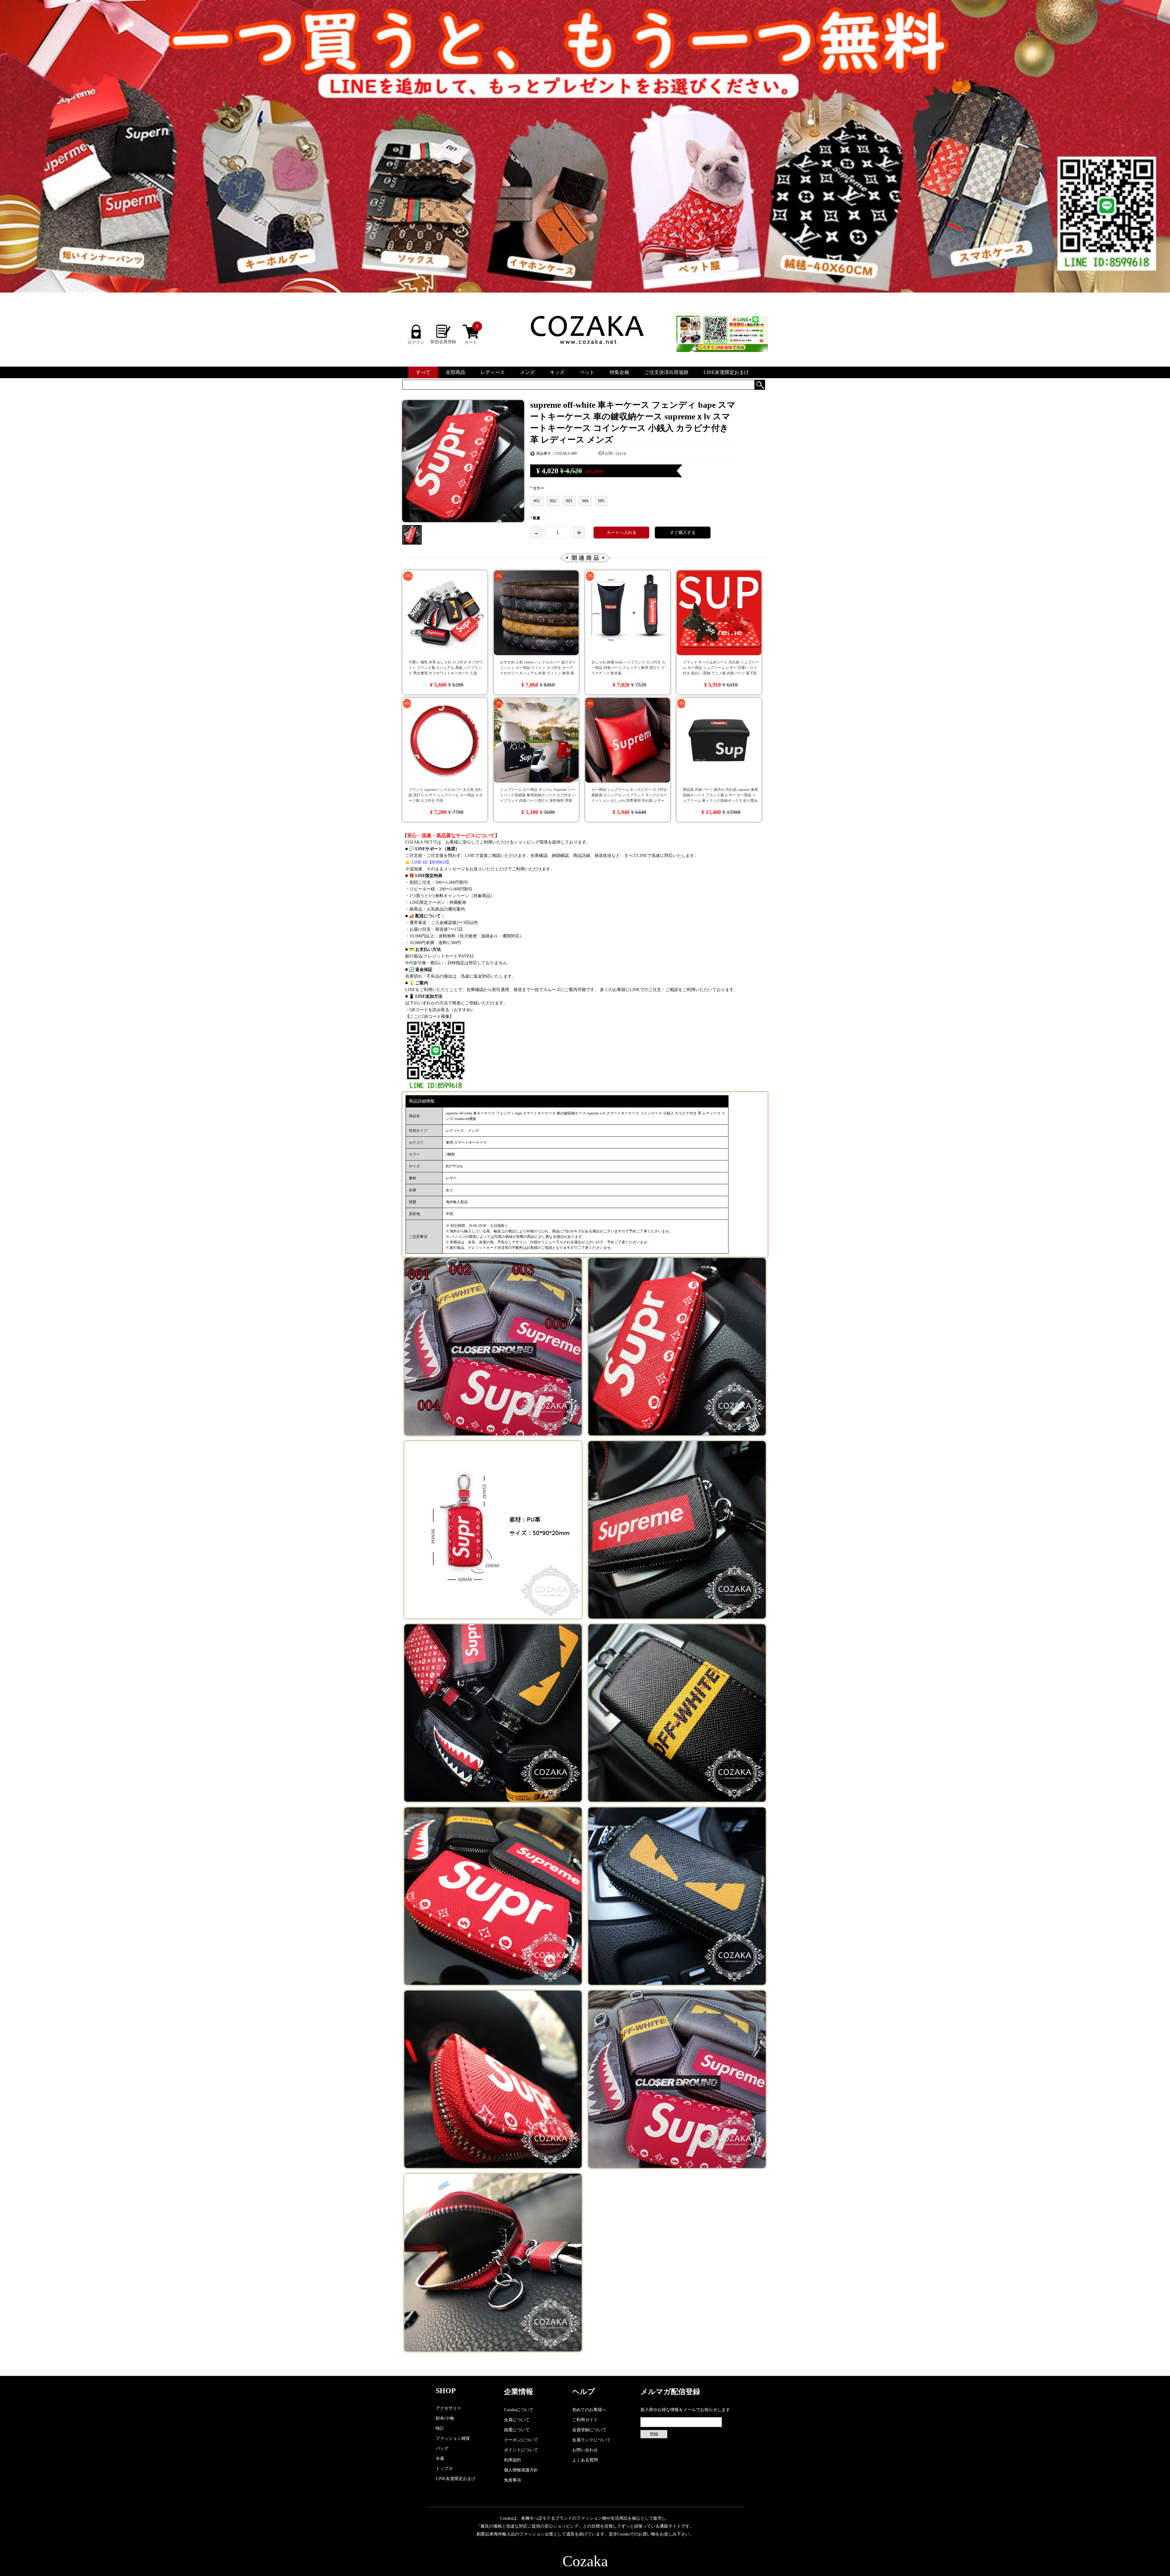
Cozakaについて (519, 2410)
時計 (440, 2428)
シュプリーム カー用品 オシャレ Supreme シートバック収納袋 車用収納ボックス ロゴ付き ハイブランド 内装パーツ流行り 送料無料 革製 (538, 795)
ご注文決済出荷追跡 (666, 372)
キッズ (557, 372)
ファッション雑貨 (453, 2438)
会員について (517, 2420)
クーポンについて (521, 2440)
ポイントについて (521, 2450)
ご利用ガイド (585, 2420)
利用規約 (512, 2460)
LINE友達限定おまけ (726, 372)
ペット (587, 372)
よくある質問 (585, 2460)
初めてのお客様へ (589, 2410)
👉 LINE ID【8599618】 (428, 862)
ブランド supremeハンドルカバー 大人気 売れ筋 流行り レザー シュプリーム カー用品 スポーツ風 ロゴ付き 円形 (446, 795)
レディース (493, 372)
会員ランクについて (591, 2440)
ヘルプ (584, 2392)
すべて (423, 372)
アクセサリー (448, 2408)
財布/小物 (445, 2418)
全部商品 (456, 372)
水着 (440, 2459)
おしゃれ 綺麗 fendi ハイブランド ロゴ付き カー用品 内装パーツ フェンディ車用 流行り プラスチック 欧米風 (628, 668)
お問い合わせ (616, 453)
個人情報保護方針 (521, 2470)
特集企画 (619, 372)
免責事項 (512, 2480)
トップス (444, 2469)
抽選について (517, 2430)
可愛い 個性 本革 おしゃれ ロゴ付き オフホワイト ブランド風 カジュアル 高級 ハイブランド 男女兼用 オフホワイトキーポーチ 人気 (446, 668)
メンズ (527, 372)
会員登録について (589, 2430)
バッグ (442, 2448)
